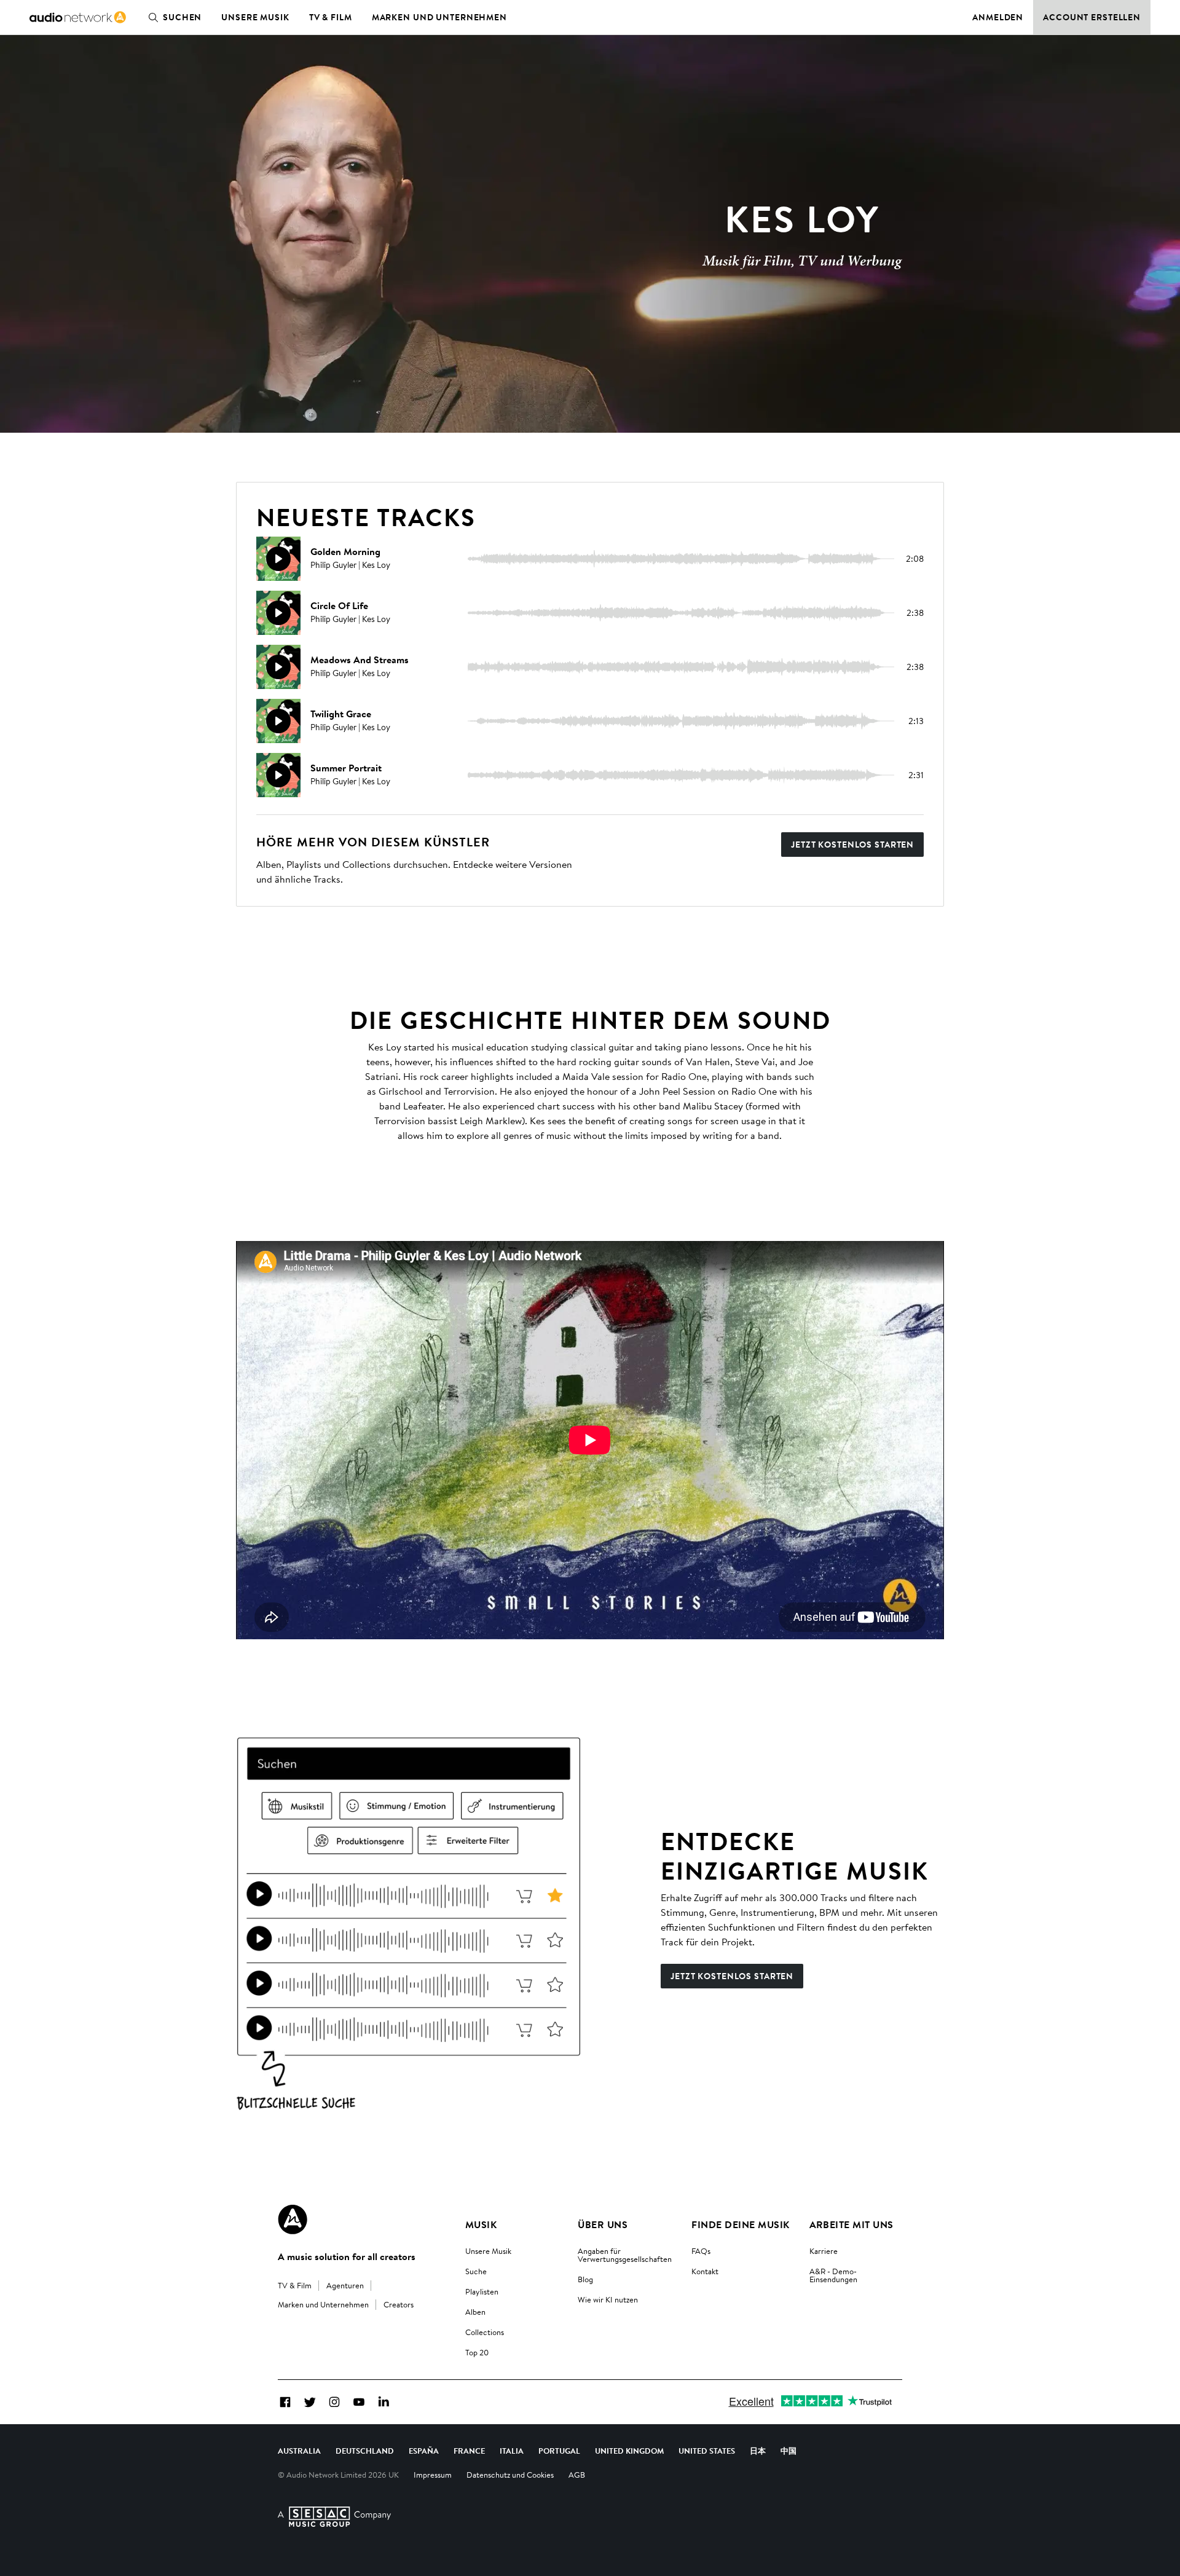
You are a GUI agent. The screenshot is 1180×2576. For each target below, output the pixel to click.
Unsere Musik (255, 17)
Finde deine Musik (740, 2224)
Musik (481, 2224)
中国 (789, 2451)
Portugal (559, 2451)
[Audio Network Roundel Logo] (293, 2220)
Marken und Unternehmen (439, 17)
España (424, 2451)
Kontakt (705, 2271)
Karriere (824, 2251)
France (469, 2451)
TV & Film (331, 17)
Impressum (433, 2475)
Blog (585, 2279)
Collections (485, 2332)
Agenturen (345, 2285)
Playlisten (482, 2291)
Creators (399, 2304)
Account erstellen (1092, 17)
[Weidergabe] (278, 559)
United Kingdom (629, 2451)
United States (707, 2451)
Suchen (182, 17)
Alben (475, 2312)
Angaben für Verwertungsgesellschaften (625, 2255)
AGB (577, 2475)
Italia (512, 2451)
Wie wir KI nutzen (608, 2299)
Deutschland (365, 2451)
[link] (78, 17)
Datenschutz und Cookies (510, 2475)
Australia (299, 2451)
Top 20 (477, 2352)
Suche (476, 2271)
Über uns (603, 2224)
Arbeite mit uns (852, 2224)
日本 (758, 2451)
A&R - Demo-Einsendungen (833, 2275)
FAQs (701, 2251)
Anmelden (998, 17)
